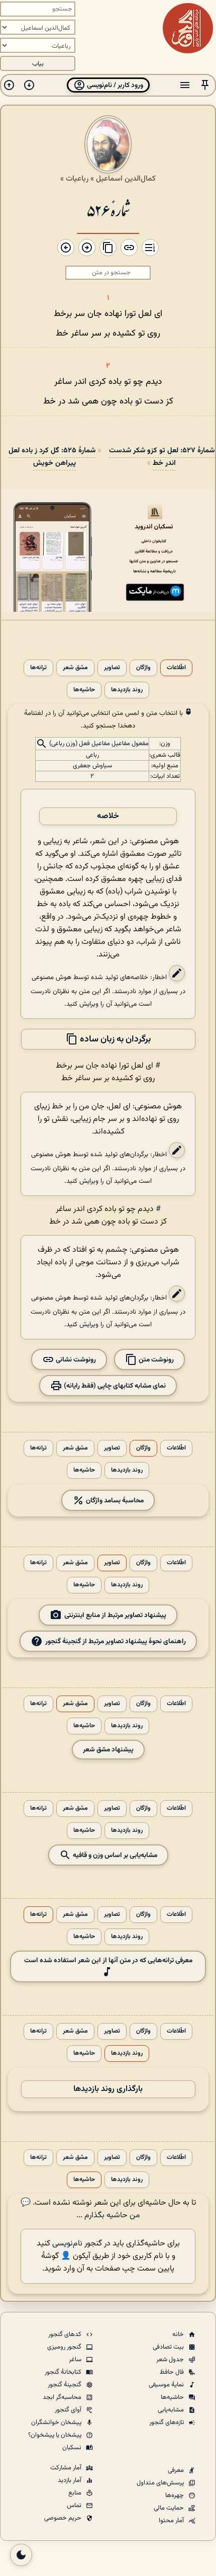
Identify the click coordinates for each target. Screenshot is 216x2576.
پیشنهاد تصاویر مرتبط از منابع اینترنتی (115, 1615)
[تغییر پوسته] (21, 2555)
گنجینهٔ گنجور (65, 2385)
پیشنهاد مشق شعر (108, 1750)
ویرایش (89, 1004)
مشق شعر (75, 668)
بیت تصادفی (169, 2347)
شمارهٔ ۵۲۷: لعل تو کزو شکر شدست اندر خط (162, 457)
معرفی (177, 2470)
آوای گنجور (69, 2410)
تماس (75, 2506)
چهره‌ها (175, 2495)
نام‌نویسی (67, 2244)
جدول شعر (171, 2360)
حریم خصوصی (64, 2518)
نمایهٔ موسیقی (167, 2385)
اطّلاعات (176, 668)
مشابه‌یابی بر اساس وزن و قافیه (114, 1855)
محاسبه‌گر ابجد (63, 2397)
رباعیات (77, 179)
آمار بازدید (70, 2480)
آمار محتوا (172, 2521)
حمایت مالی (170, 2508)
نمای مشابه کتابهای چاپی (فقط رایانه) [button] (114, 1386)
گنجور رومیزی (65, 2347)
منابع (76, 2493)
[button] (205, 85)
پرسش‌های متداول (161, 2483)
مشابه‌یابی (172, 2410)
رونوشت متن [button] (155, 1360)
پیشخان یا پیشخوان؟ (56, 2435)
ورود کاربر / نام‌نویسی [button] (114, 85)
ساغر (76, 2360)
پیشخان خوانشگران (57, 2423)
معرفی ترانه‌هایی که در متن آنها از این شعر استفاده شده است (108, 1960)
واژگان (143, 668)
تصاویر (112, 668)
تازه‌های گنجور (167, 2423)
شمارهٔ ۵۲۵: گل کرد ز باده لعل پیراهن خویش (52, 457)
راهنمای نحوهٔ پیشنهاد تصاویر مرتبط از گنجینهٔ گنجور (116, 1641)
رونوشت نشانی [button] (75, 1360)
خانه (179, 2334)
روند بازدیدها (127, 690)
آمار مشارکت (67, 2468)
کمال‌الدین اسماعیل (126, 179)
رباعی (92, 755)
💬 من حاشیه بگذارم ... (80, 2209)
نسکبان (73, 2448)
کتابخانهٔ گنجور (64, 2372)
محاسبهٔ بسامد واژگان (114, 1501)
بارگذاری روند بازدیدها (108, 2089)
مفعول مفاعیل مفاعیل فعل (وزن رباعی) (99, 744)
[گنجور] (188, 28)
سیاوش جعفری (92, 766)
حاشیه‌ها (84, 690)
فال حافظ (173, 2372)
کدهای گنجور (66, 2334)
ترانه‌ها (38, 668)
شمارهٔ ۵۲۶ (108, 210)
